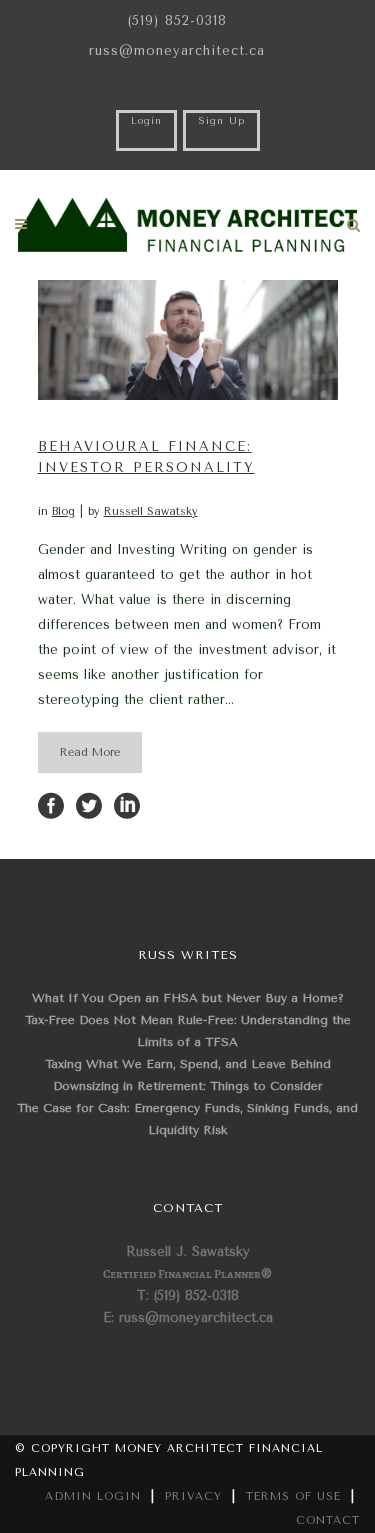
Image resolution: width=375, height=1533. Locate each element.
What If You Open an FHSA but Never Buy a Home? (188, 998)
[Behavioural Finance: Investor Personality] (188, 340)
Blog (63, 511)
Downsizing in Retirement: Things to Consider (188, 1086)
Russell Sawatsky (151, 511)
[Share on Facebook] (51, 804)
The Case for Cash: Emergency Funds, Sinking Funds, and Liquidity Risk (187, 1119)
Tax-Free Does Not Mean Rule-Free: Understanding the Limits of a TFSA (188, 1031)
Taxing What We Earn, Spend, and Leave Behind (188, 1064)
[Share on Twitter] (89, 804)
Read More (90, 752)
